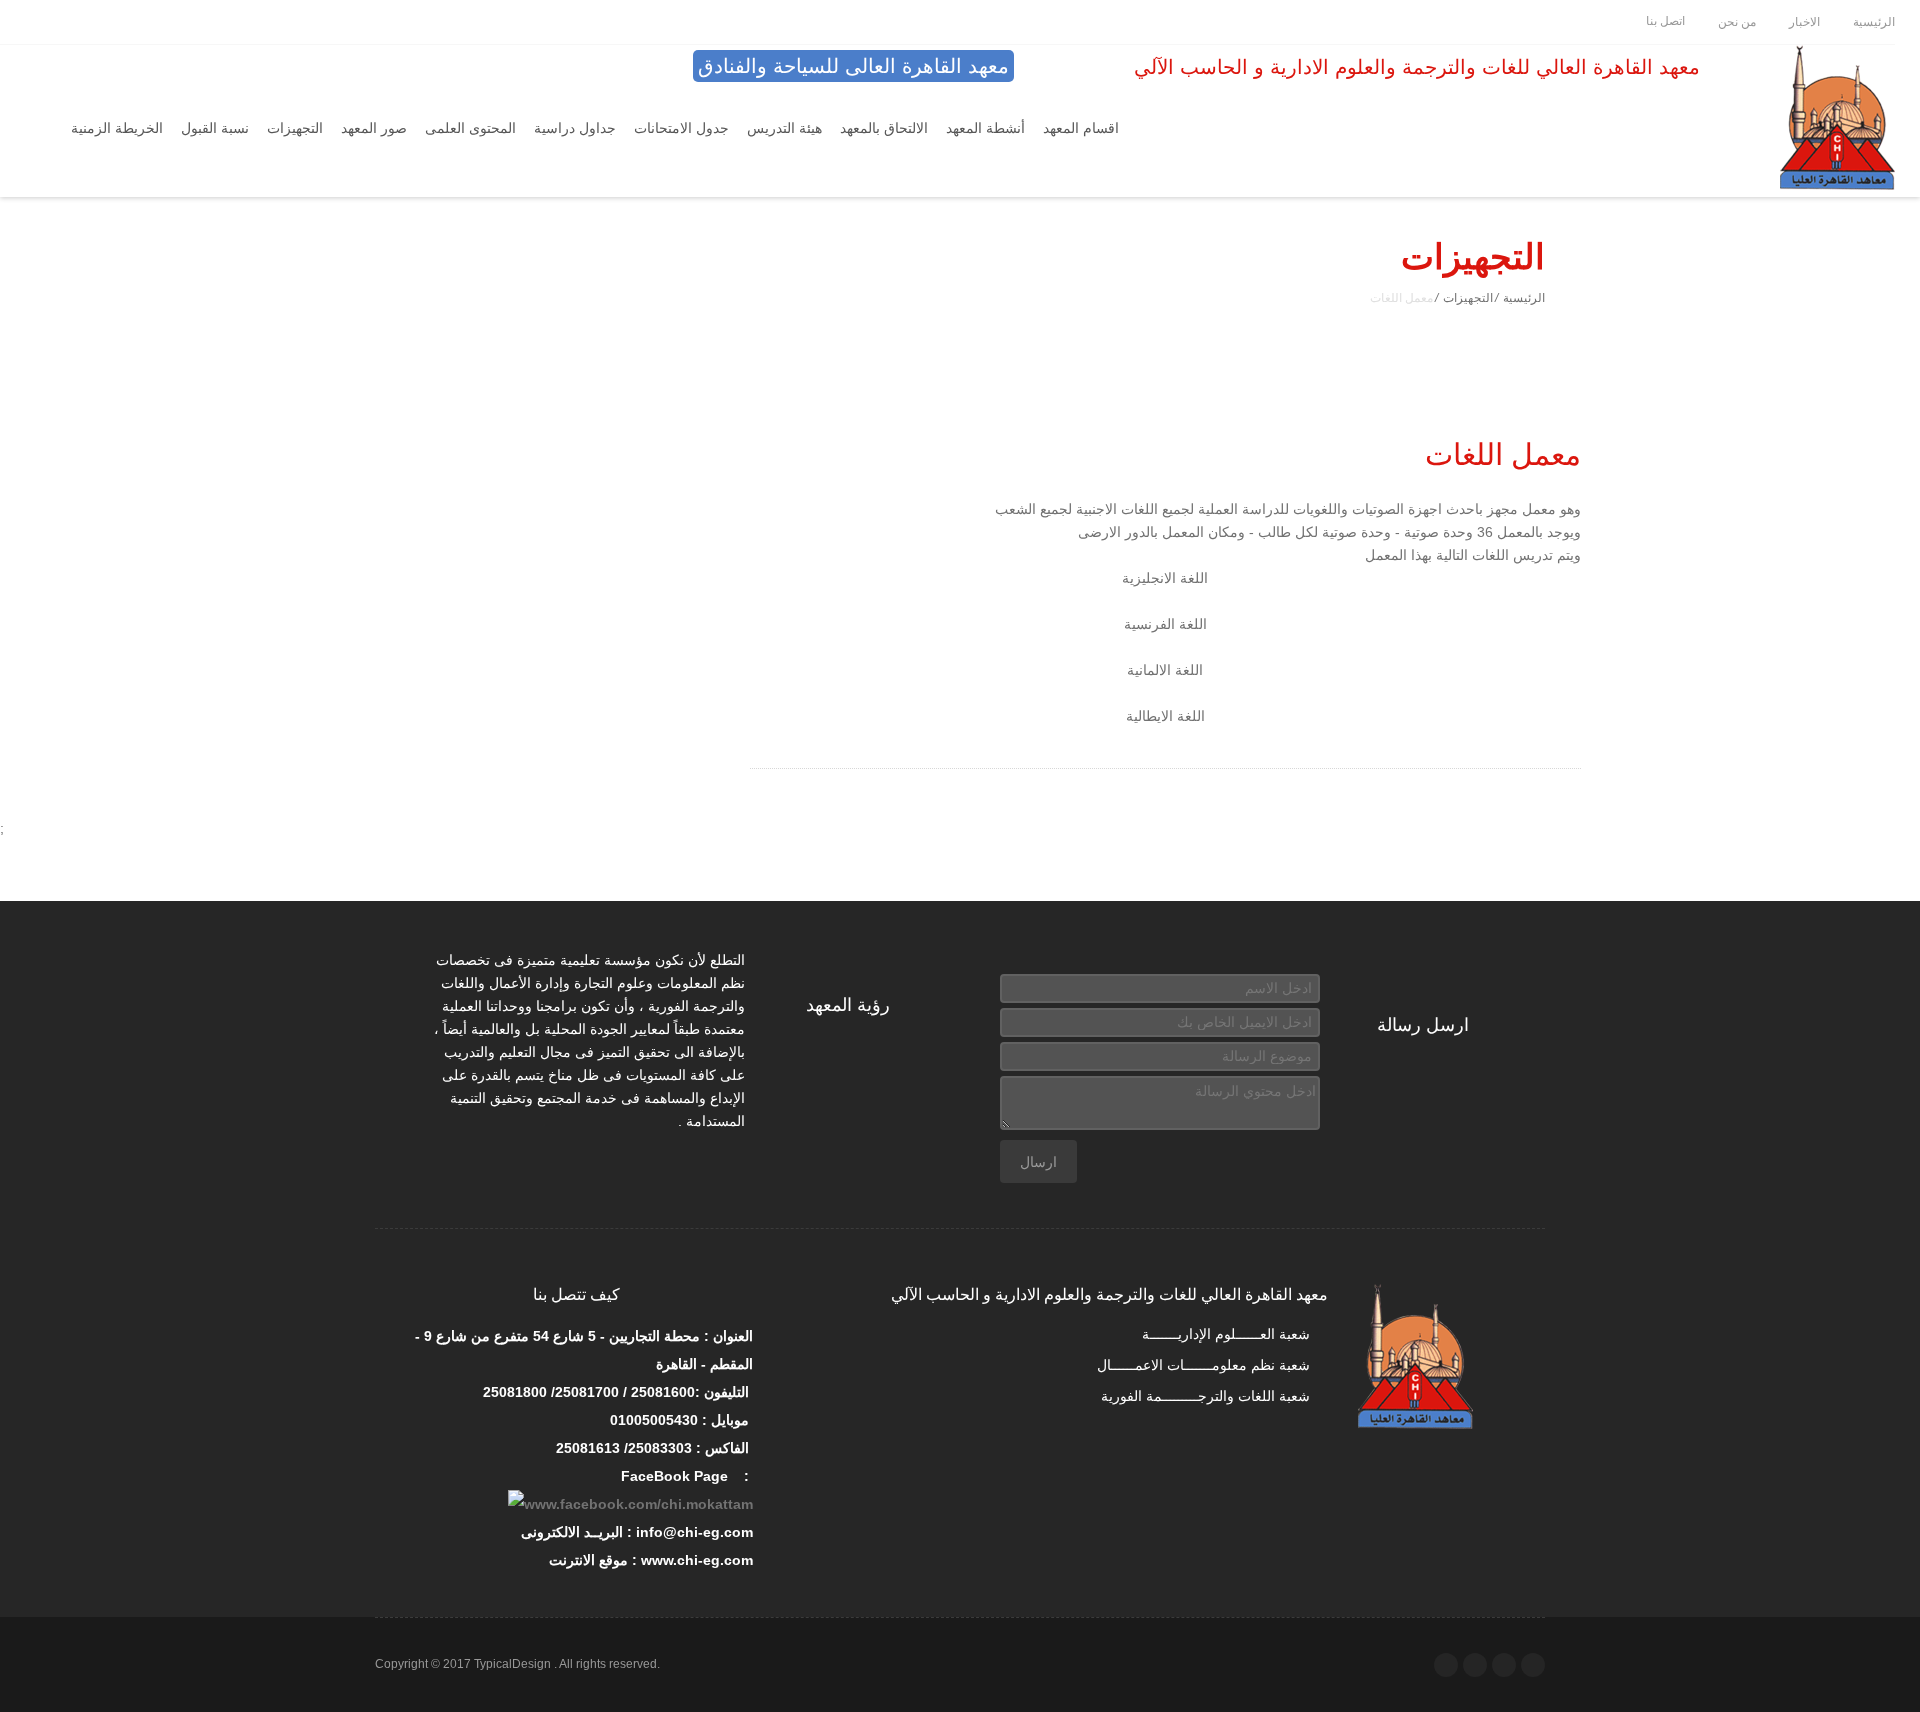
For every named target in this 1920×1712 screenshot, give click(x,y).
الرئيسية (1872, 22)
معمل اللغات (1503, 455)
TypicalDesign (512, 1664)
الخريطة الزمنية (117, 128)
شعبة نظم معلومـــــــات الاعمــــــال (1205, 1365)
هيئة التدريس (784, 128)
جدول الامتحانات (681, 128)
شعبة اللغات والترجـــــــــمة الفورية (1207, 1396)
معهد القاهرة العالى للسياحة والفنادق (853, 66)
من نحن (1735, 22)
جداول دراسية (575, 128)
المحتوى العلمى (470, 128)
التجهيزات (295, 128)
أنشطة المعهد (985, 128)
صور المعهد (374, 128)
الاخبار (1803, 22)
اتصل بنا (1664, 21)
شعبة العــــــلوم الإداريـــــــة (1228, 1334)
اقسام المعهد (1081, 128)
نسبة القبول (215, 128)
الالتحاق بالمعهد (884, 128)
